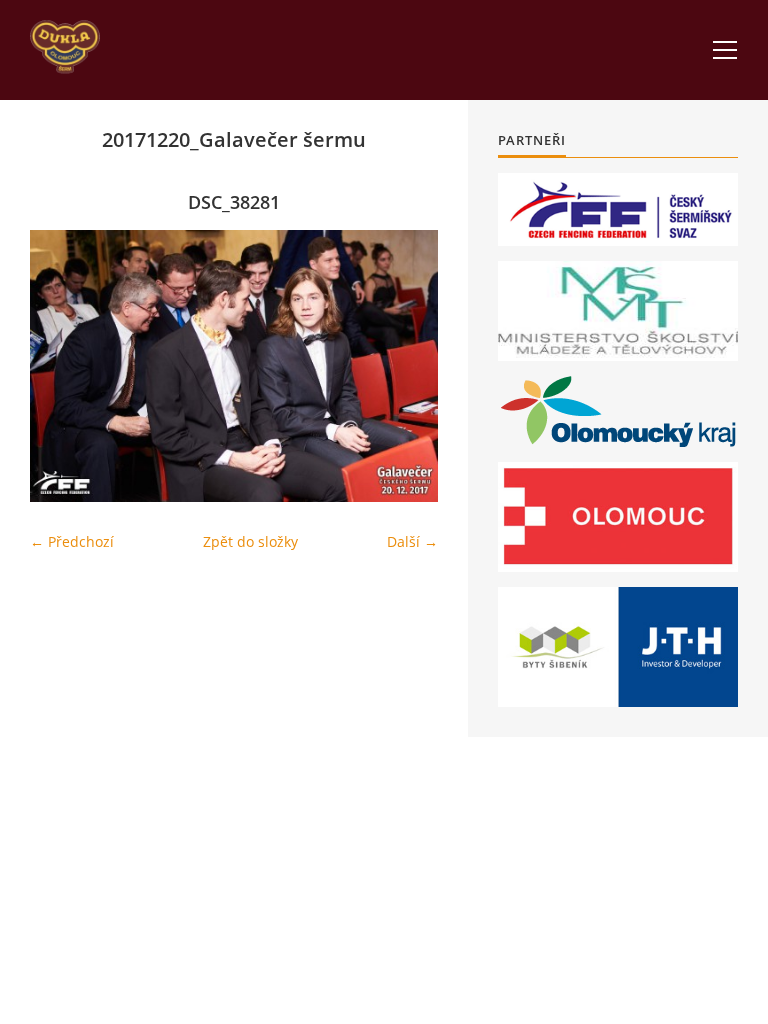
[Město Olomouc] (618, 517)
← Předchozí (72, 541)
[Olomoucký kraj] (618, 411)
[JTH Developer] (618, 646)
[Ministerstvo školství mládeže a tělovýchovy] (618, 311)
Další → (412, 541)
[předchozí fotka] (62, 366)
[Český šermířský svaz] (618, 209)
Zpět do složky (250, 541)
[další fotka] (405, 366)
